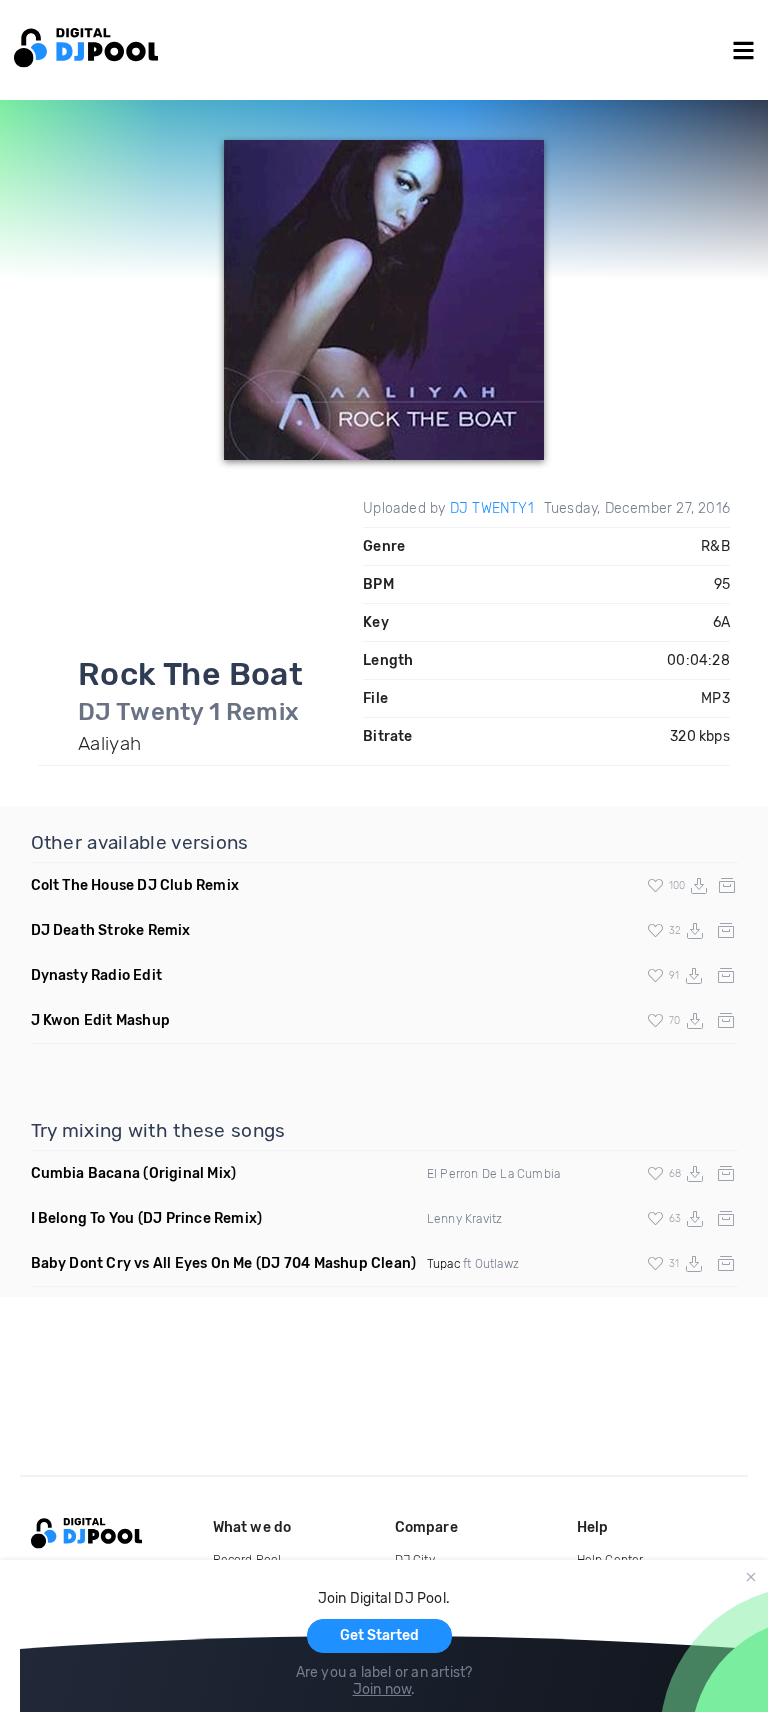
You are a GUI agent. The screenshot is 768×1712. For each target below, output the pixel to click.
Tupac (443, 1264)
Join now (382, 1689)
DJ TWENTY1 (492, 508)
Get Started (379, 1635)
